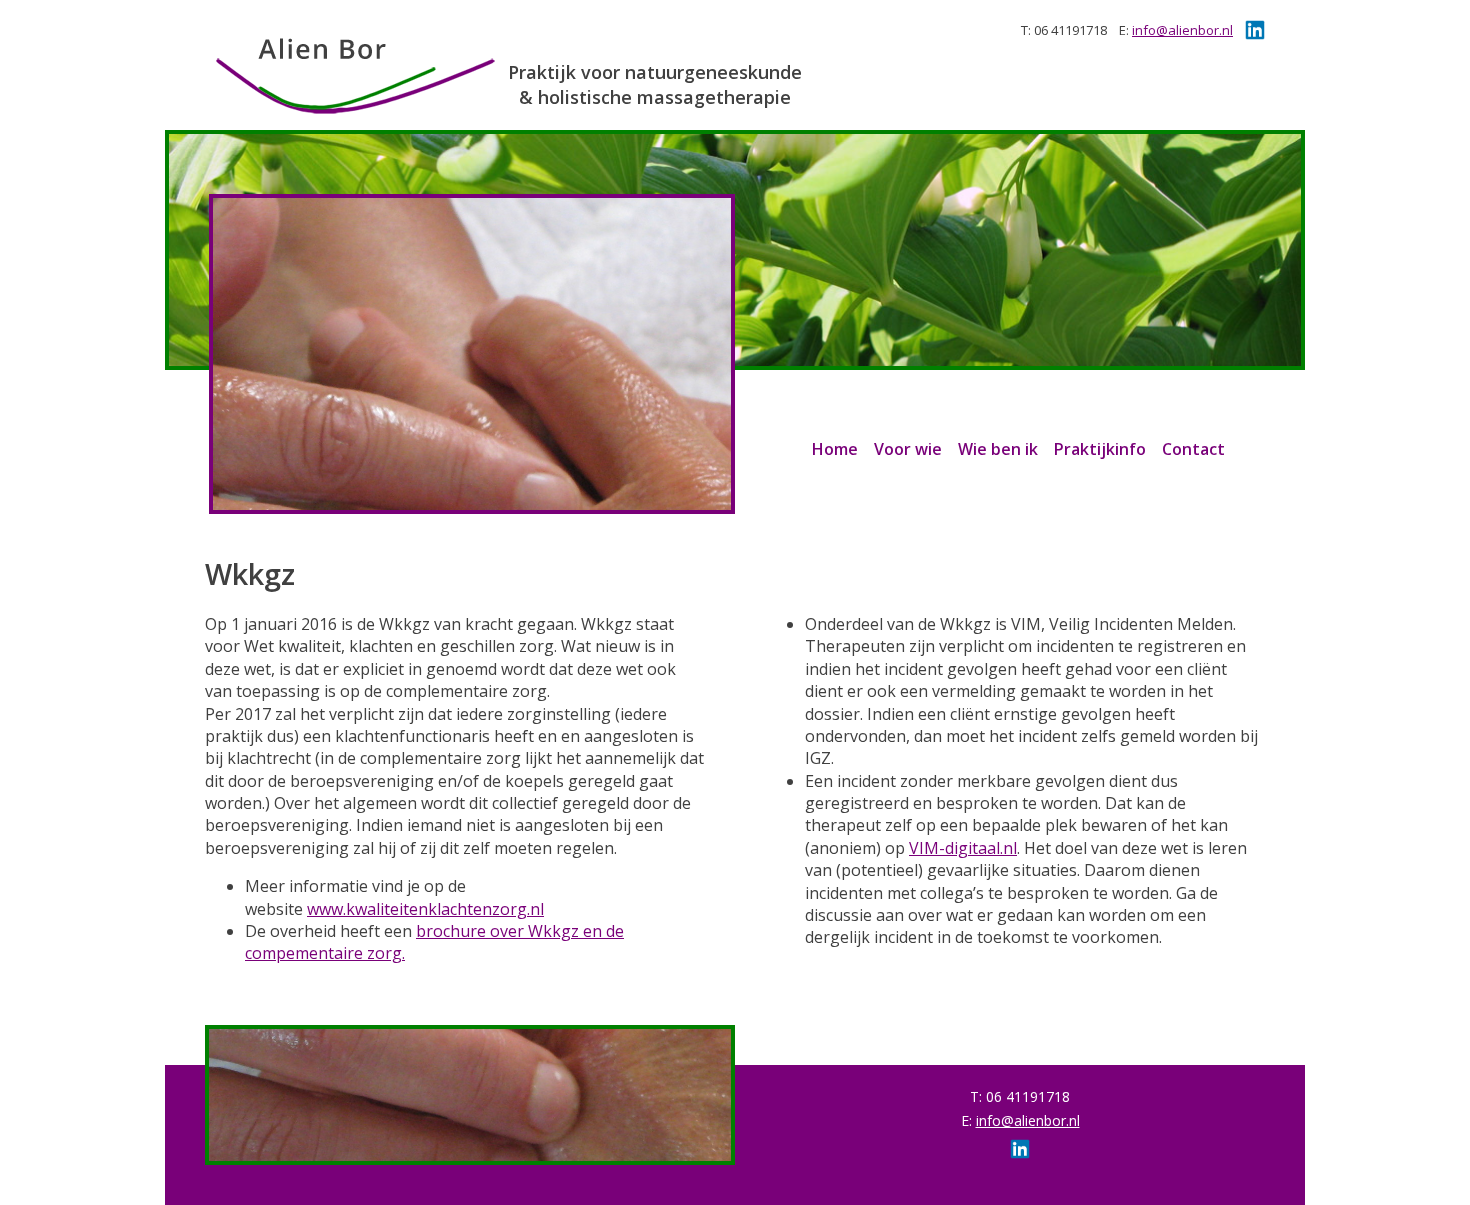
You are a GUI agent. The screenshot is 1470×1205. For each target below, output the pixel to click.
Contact (1193, 449)
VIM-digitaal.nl (963, 848)
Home (835, 449)
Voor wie (908, 449)
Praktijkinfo (1100, 449)
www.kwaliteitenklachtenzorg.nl (425, 909)
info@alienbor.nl (1182, 30)
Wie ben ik (998, 449)
